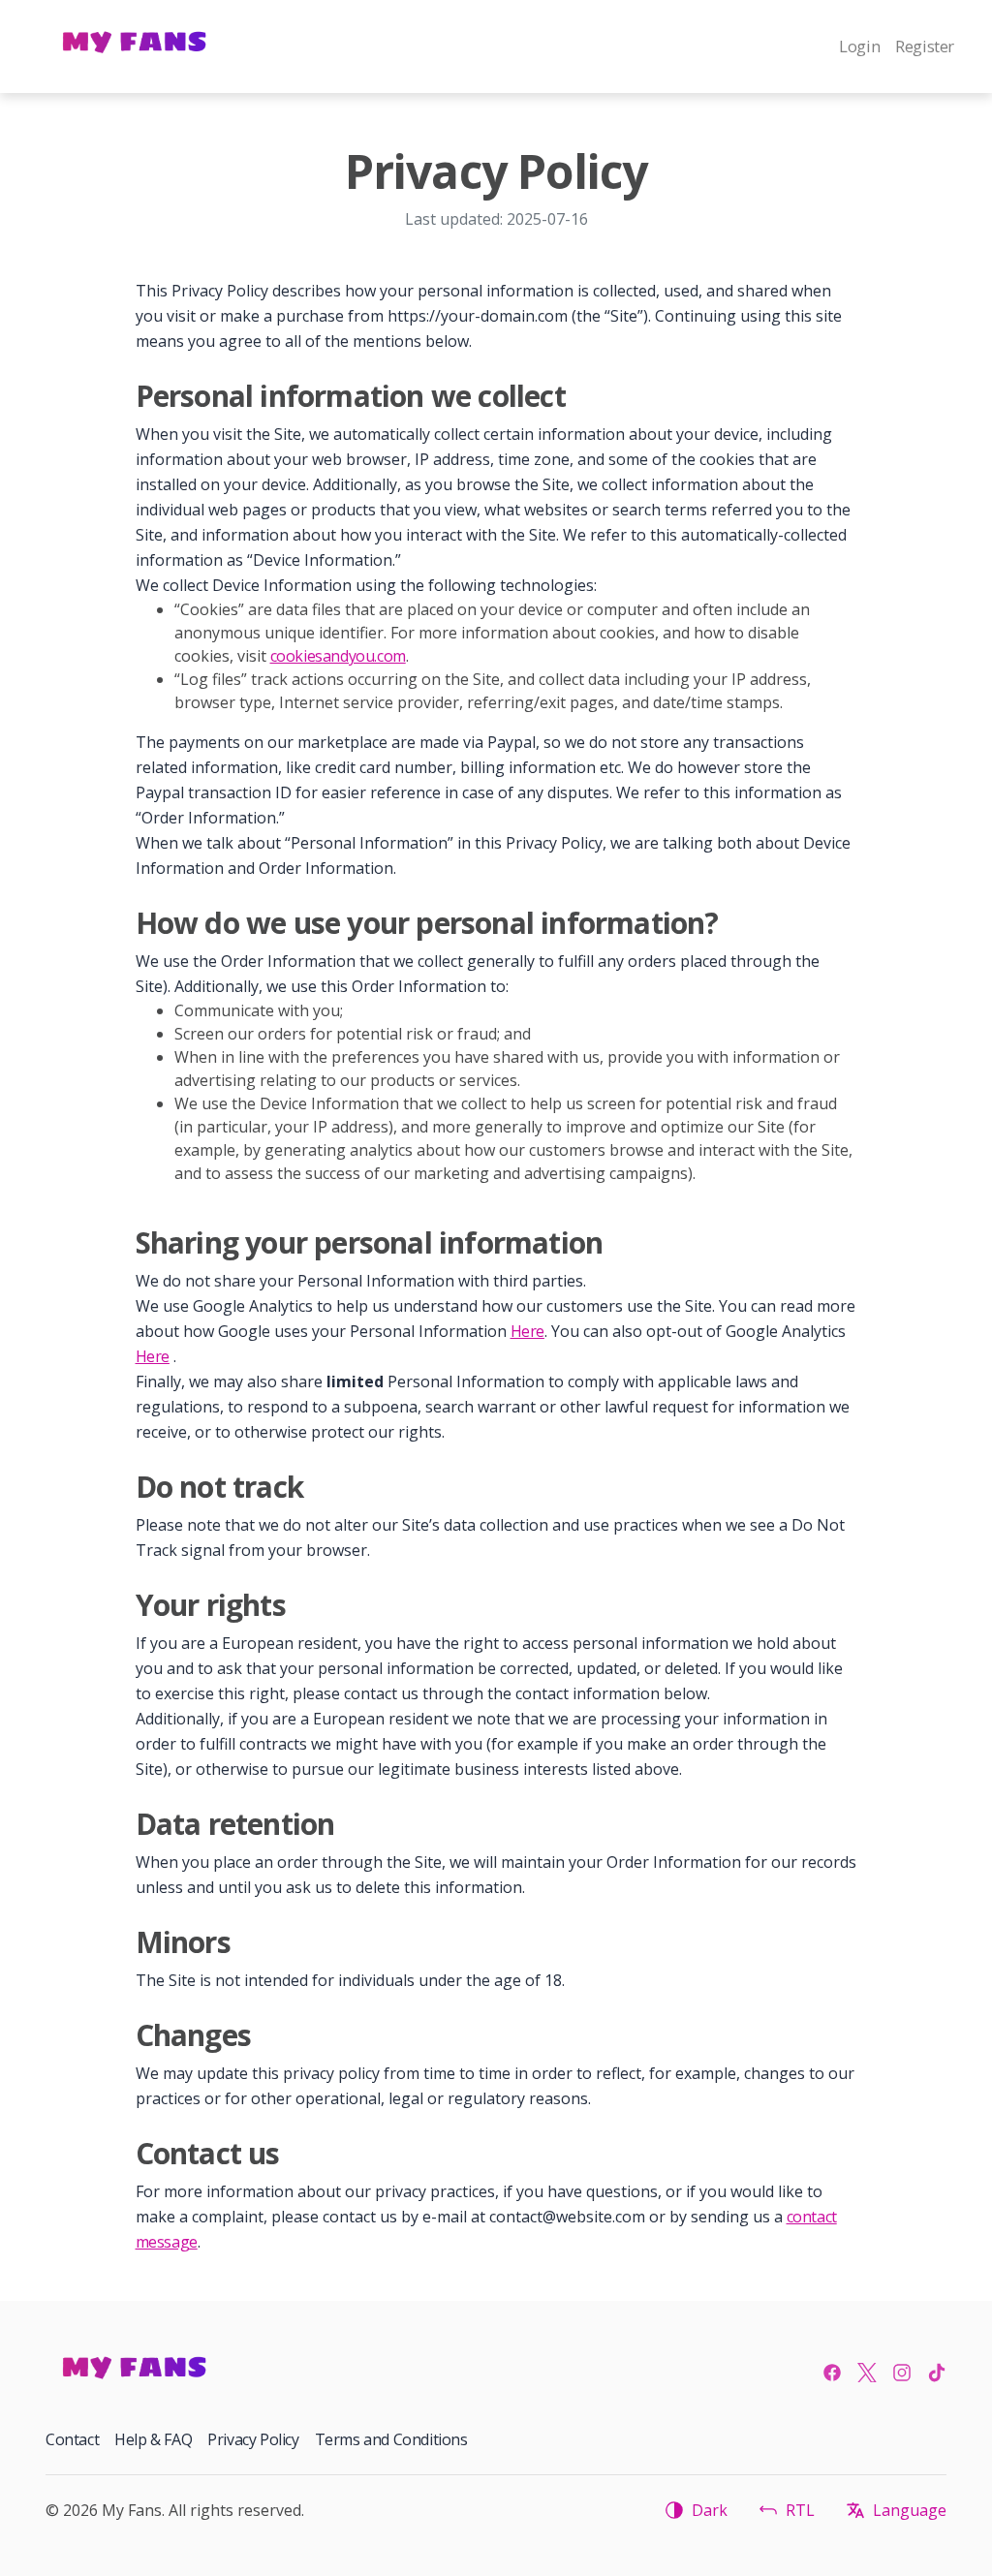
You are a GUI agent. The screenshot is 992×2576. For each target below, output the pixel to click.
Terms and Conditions (391, 2439)
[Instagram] (902, 2373)
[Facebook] (832, 2373)
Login (859, 46)
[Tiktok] (937, 2373)
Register (925, 46)
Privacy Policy (253, 2439)
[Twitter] (867, 2373)
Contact (72, 2439)
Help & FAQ (153, 2439)
